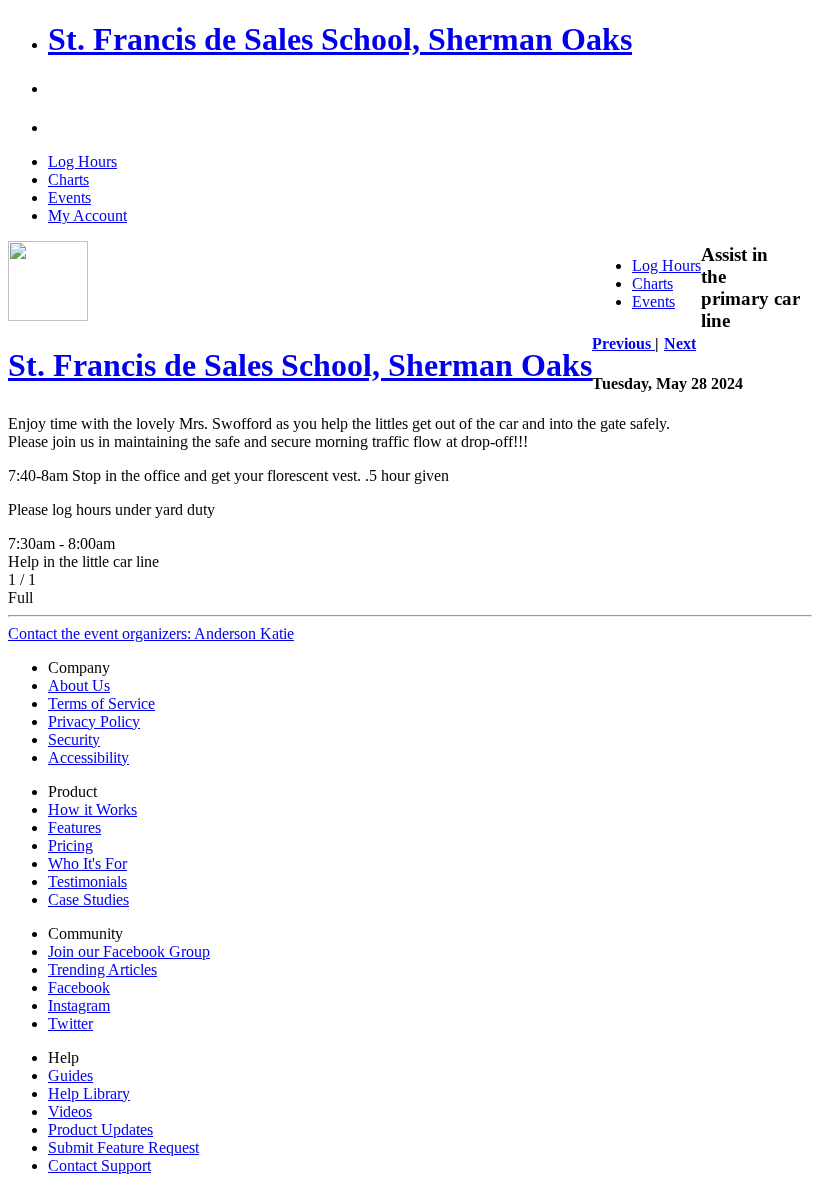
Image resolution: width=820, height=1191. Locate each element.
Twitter (70, 1023)
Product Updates (100, 1129)
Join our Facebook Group (129, 951)
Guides (70, 1075)
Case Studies (88, 899)
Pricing (70, 845)
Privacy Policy (94, 721)
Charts (68, 179)
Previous (623, 343)
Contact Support (99, 1165)
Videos (70, 1111)
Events (69, 197)
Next (680, 343)
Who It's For (87, 863)
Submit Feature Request (123, 1147)
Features (74, 827)
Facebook (79, 987)
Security (74, 739)
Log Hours (82, 161)
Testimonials (87, 881)
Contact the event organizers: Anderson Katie (151, 633)
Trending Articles (102, 969)
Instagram (79, 1005)
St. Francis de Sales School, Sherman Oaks (340, 39)
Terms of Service (101, 703)
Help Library (89, 1093)
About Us (79, 685)
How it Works (92, 809)
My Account (87, 215)
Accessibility (88, 757)
